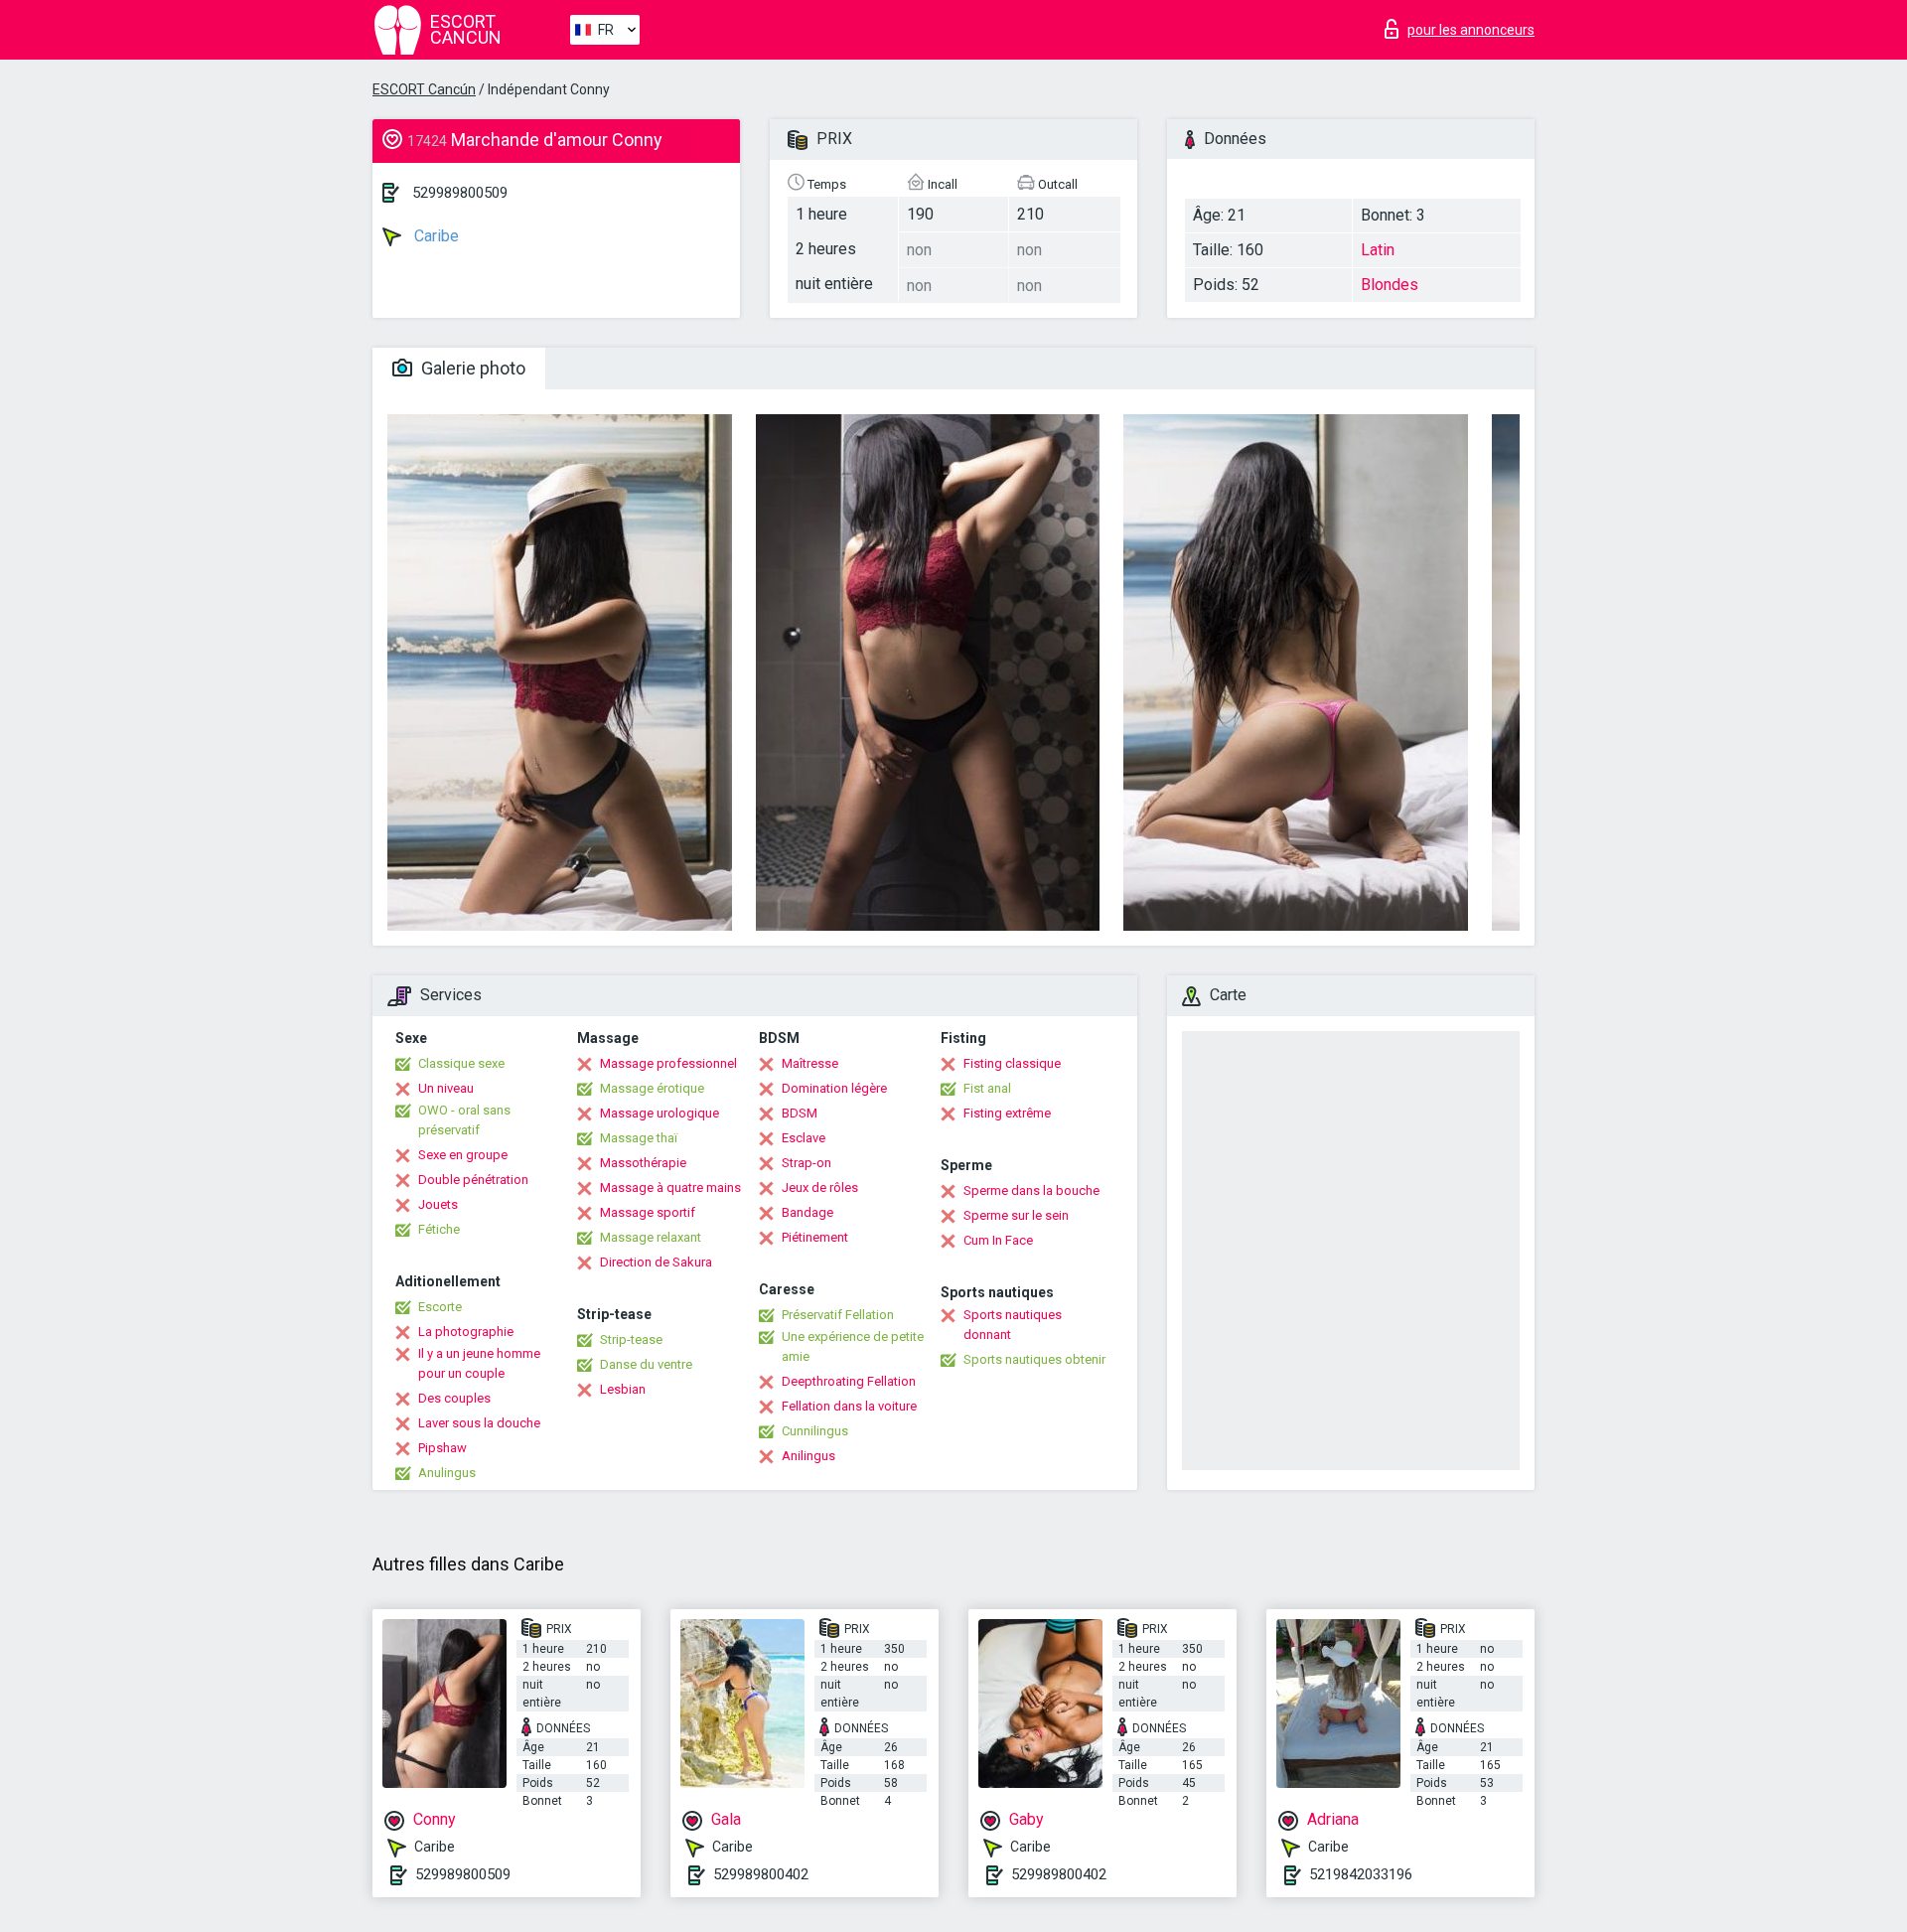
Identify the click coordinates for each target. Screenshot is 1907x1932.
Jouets (438, 1204)
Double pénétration (473, 1180)
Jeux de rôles (820, 1188)
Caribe (435, 236)
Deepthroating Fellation (849, 1381)
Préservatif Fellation (838, 1315)
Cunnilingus (815, 1431)
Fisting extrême (1007, 1113)
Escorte (440, 1307)
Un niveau (446, 1088)
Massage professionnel (668, 1063)
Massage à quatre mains (670, 1188)
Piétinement (815, 1237)
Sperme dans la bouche (1031, 1190)
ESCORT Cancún (424, 89)
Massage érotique (652, 1088)
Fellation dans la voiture (849, 1406)
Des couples (454, 1398)
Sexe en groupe (463, 1155)
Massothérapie (643, 1163)
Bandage (807, 1212)
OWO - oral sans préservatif (464, 1120)
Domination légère (834, 1088)
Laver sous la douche (479, 1423)
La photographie (466, 1332)
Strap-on (807, 1163)
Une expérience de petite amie (853, 1346)
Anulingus (447, 1473)
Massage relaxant (651, 1237)
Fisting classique (1012, 1063)
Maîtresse (810, 1063)
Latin (1378, 250)
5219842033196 (1361, 1874)
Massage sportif (648, 1212)
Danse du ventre (646, 1364)
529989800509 (460, 193)
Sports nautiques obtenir (1034, 1359)
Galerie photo (471, 368)
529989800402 (761, 1874)
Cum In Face (998, 1240)
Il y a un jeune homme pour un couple (479, 1363)
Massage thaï (639, 1138)
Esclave (804, 1138)
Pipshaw (442, 1448)
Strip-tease (631, 1339)
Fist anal (987, 1088)
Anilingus (808, 1456)
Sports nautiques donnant (1013, 1325)
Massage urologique (660, 1113)
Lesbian (623, 1389)
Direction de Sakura (656, 1262)
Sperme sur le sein (1016, 1215)
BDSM (800, 1113)
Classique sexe (461, 1063)
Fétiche (439, 1229)
